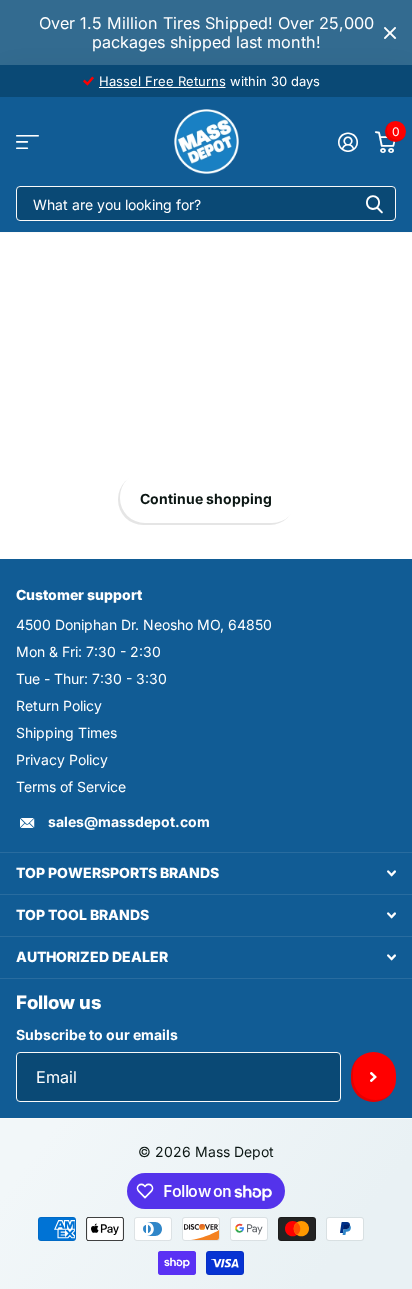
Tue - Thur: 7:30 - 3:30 (91, 678)
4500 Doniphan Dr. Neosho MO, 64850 (144, 624)
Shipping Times (66, 732)
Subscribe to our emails (97, 1034)
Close (390, 32)
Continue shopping (206, 498)
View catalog (27, 141)
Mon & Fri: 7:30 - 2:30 (88, 651)
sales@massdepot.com (129, 821)
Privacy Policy (62, 759)
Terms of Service (71, 786)
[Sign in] (347, 142)
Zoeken (374, 203)
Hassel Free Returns (162, 81)
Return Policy (59, 705)
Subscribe (373, 1077)
